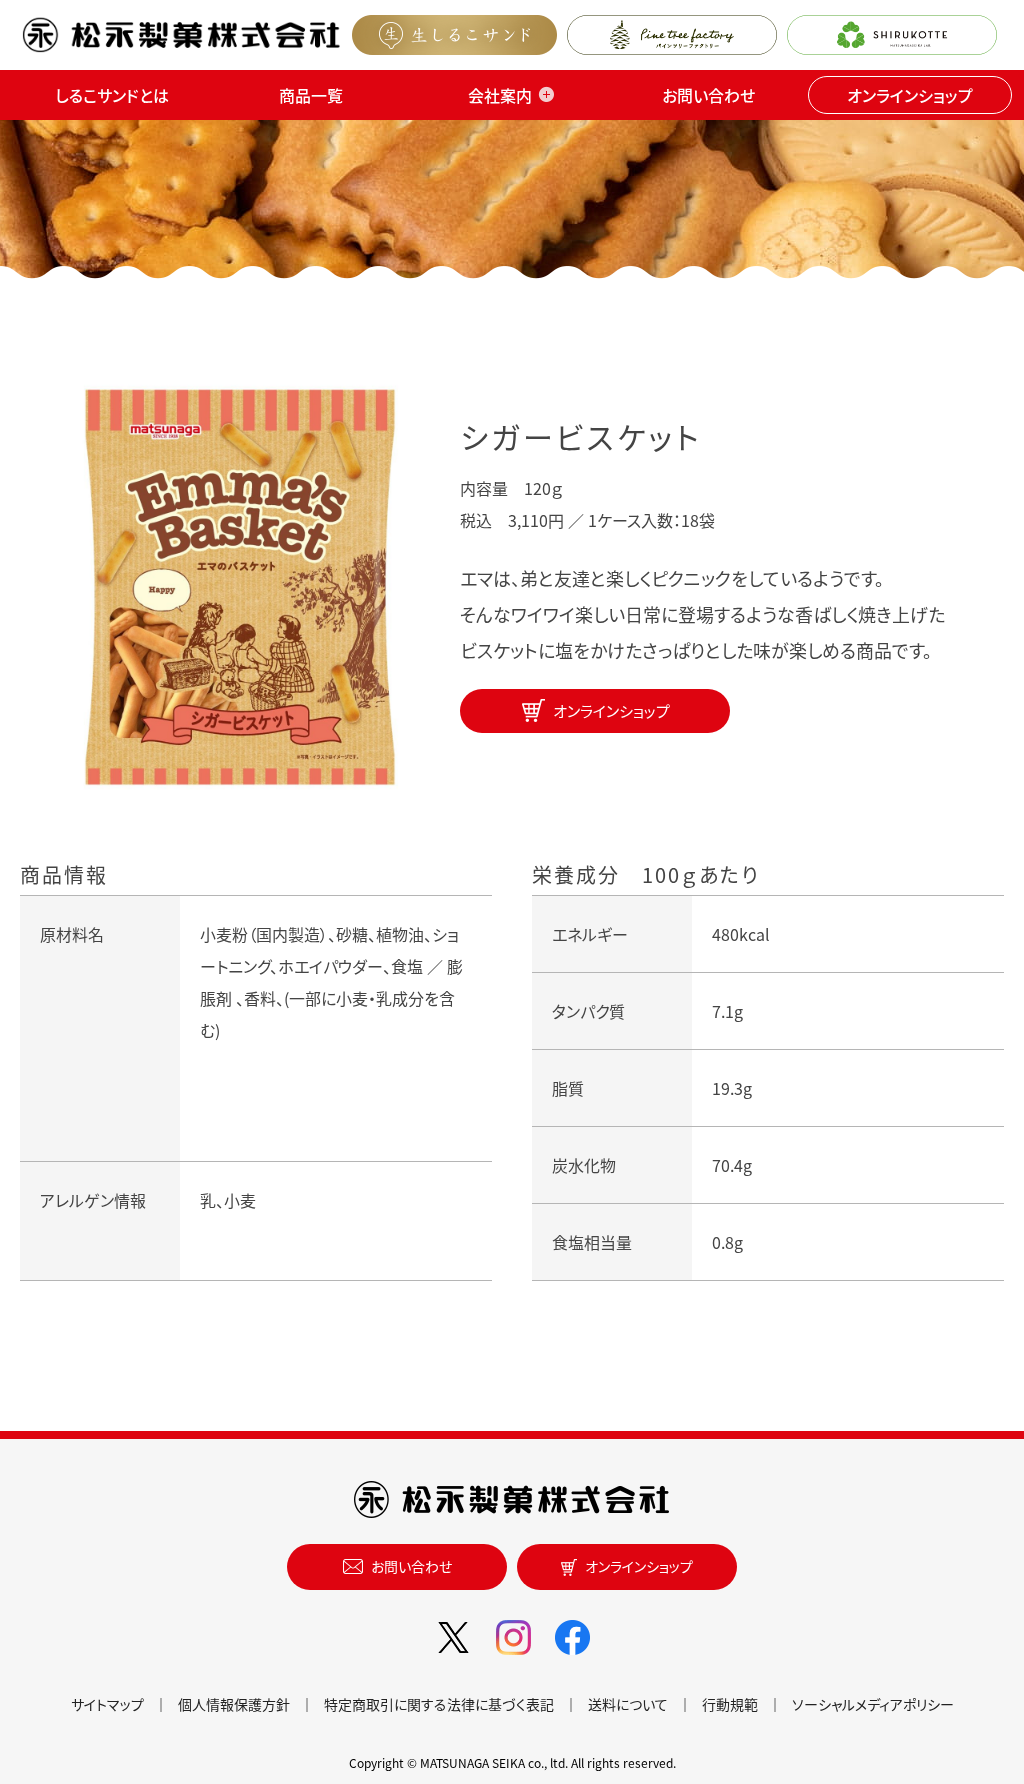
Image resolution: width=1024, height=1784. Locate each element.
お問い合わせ (708, 95)
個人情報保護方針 (234, 1704)
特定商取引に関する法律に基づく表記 (439, 1704)
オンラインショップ (910, 95)
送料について (628, 1704)
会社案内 (500, 95)
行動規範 (730, 1704)
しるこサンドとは (112, 95)
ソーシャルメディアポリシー (873, 1704)
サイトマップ (107, 1704)
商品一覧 (311, 95)
